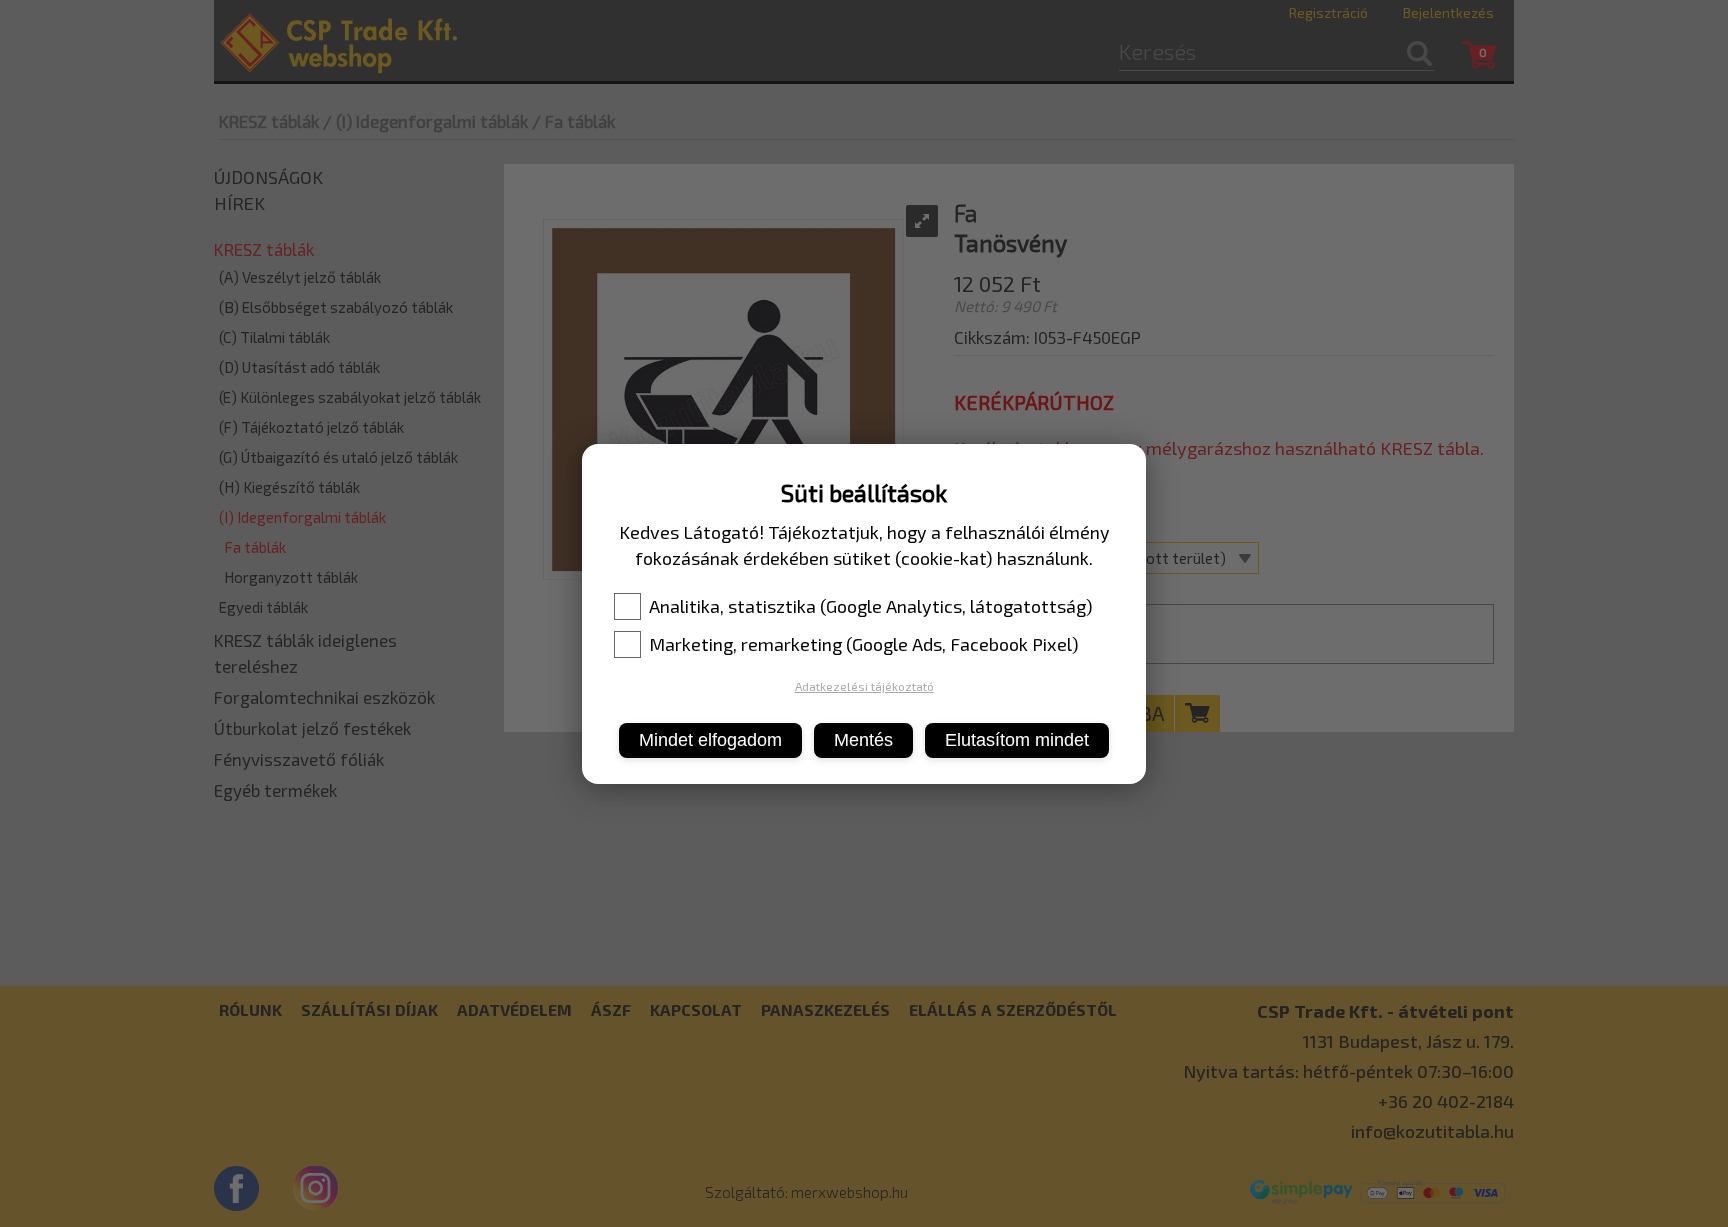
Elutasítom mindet (1017, 740)
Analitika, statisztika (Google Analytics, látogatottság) (871, 606)
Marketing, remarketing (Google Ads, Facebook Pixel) (864, 644)
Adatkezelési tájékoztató (864, 686)
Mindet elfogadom (710, 740)
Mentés (863, 740)
